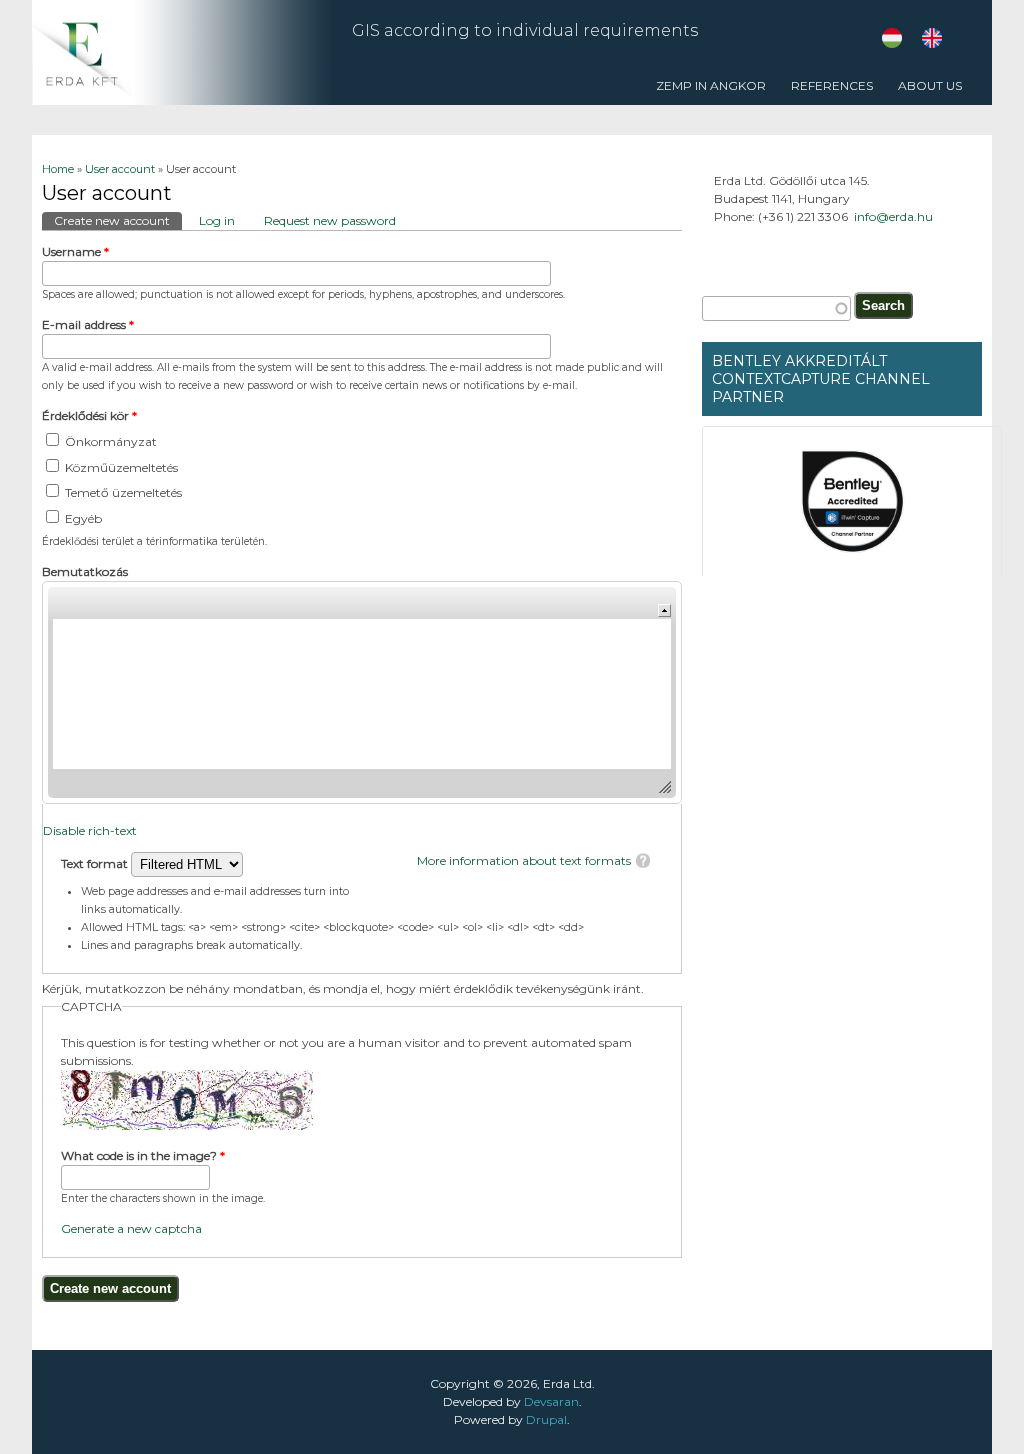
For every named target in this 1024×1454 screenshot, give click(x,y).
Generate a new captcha (131, 1228)
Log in (217, 220)
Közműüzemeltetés (121, 467)
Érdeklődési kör (89, 415)
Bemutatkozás (85, 571)
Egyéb (83, 518)
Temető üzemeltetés (123, 492)
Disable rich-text (90, 830)
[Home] (182, 100)
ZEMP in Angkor (711, 85)
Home (58, 169)
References (827, 91)
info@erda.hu (893, 216)
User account (120, 169)
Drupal (546, 1419)
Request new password (330, 220)
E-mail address (88, 324)
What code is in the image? (143, 1155)
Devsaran (551, 1401)
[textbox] (776, 308)
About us (930, 85)
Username (75, 251)
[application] (362, 692)
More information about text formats (524, 860)
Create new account (118, 220)
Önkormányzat (111, 441)
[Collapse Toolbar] (664, 610)
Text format (96, 863)
